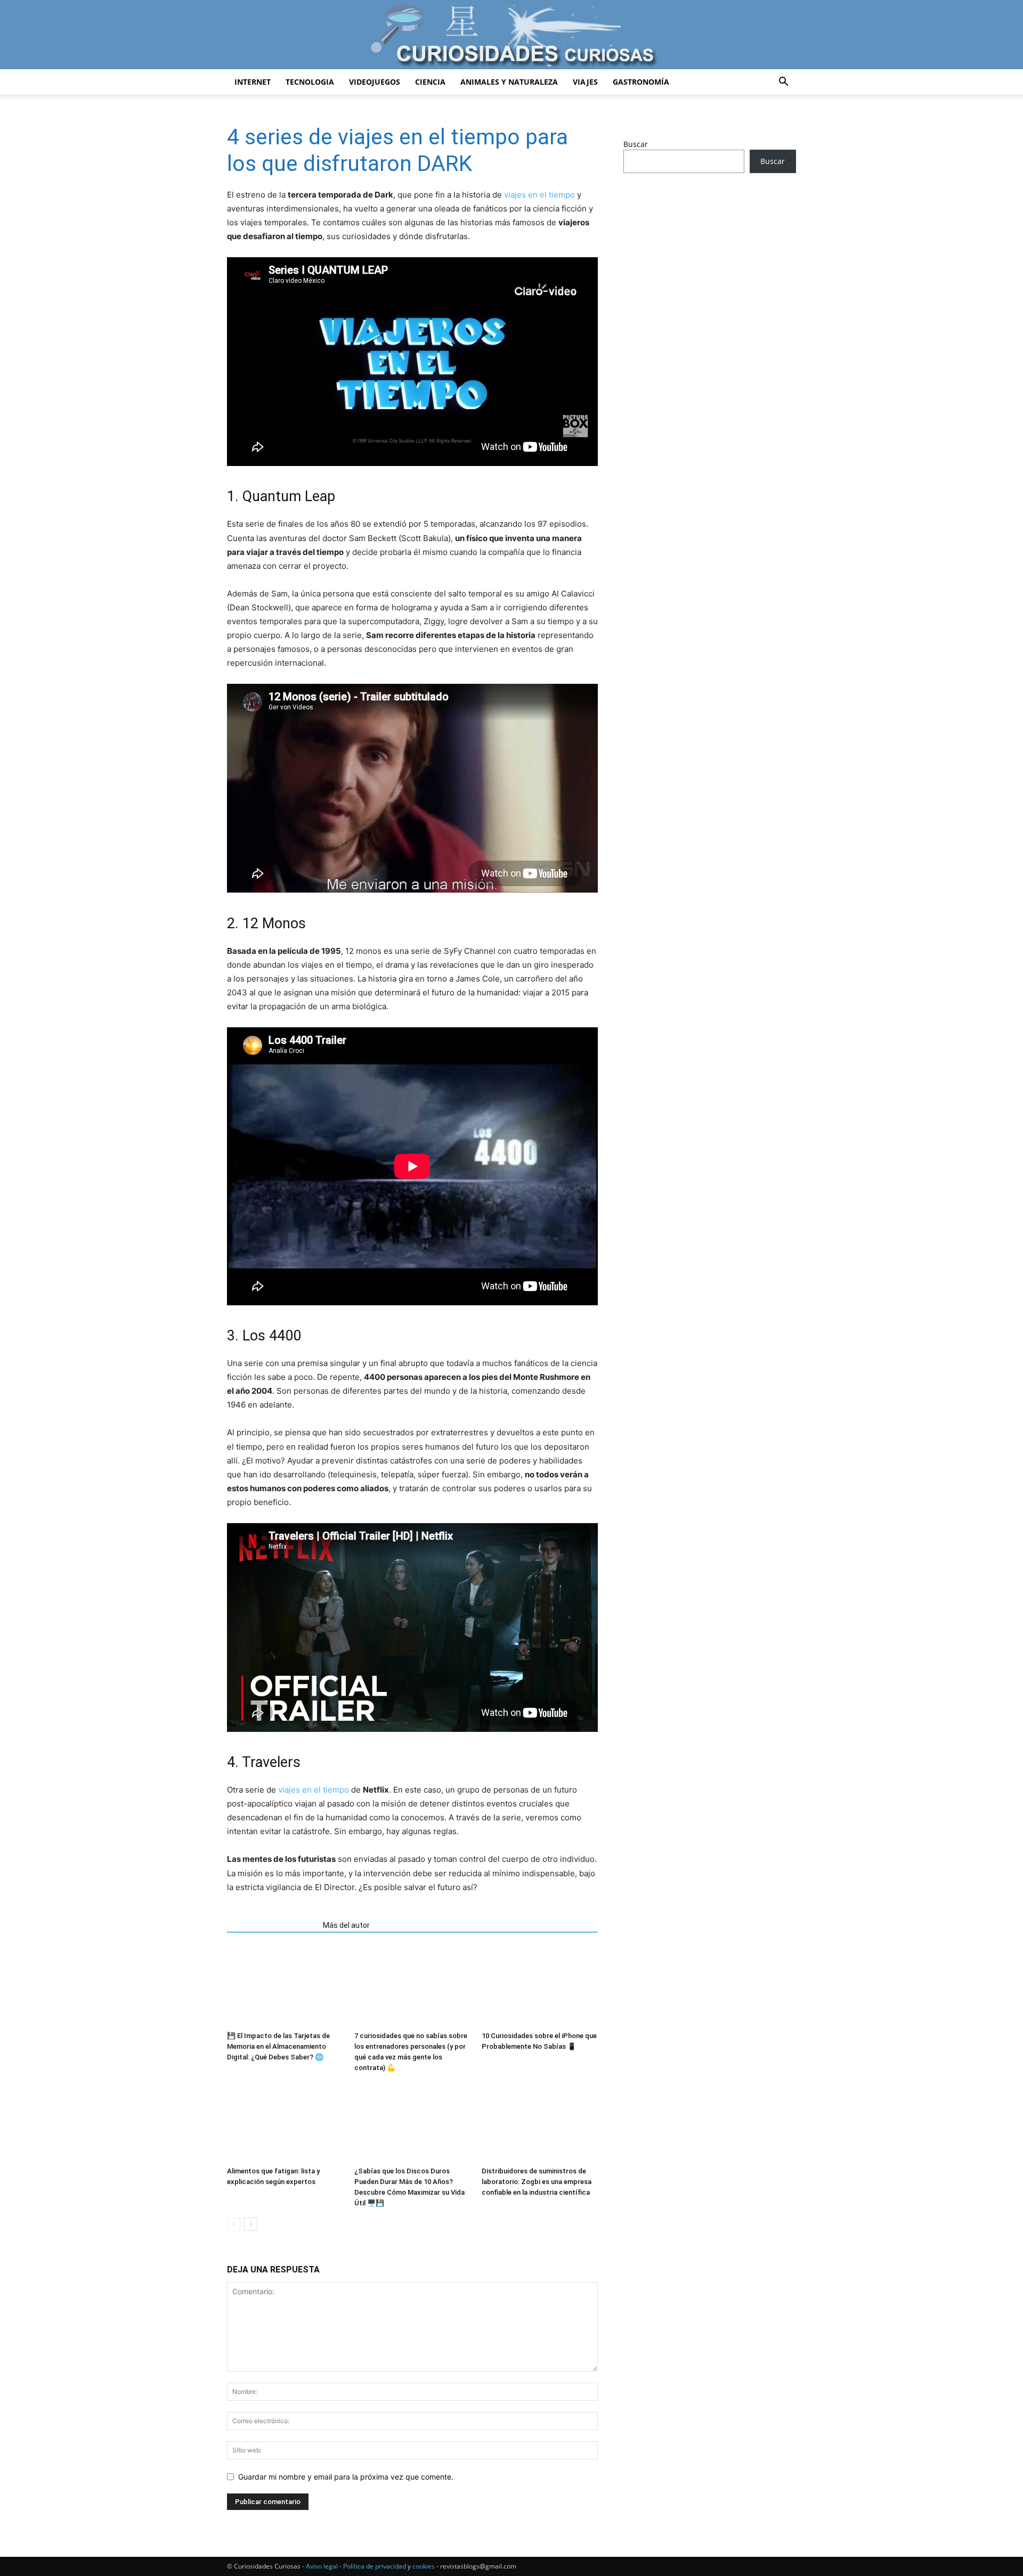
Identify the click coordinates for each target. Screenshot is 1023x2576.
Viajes (585, 82)
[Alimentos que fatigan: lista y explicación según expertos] (285, 2122)
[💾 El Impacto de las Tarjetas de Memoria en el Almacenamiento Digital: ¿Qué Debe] (285, 1987)
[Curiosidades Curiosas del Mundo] (511, 35)
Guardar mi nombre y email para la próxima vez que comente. (346, 2477)
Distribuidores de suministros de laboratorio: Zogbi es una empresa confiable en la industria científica (537, 2182)
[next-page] (251, 2224)
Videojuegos (375, 82)
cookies (424, 2566)
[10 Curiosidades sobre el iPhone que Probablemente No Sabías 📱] (540, 1987)
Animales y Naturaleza (509, 82)
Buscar (636, 144)
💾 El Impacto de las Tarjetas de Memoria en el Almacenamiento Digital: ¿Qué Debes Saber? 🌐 (278, 2046)
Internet (253, 82)
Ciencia (430, 82)
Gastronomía (641, 82)
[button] (783, 83)
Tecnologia (310, 82)
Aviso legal (322, 2566)
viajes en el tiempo (539, 195)
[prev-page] (234, 2224)
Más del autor (346, 1925)
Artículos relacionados (272, 1925)
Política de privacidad (375, 2566)
